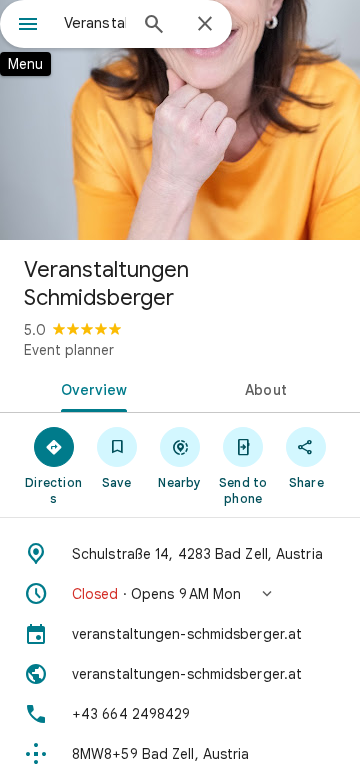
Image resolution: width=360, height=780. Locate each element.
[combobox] (95, 23)
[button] (180, 594)
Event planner (69, 350)
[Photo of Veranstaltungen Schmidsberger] (180, 120)
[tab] (90, 388)
